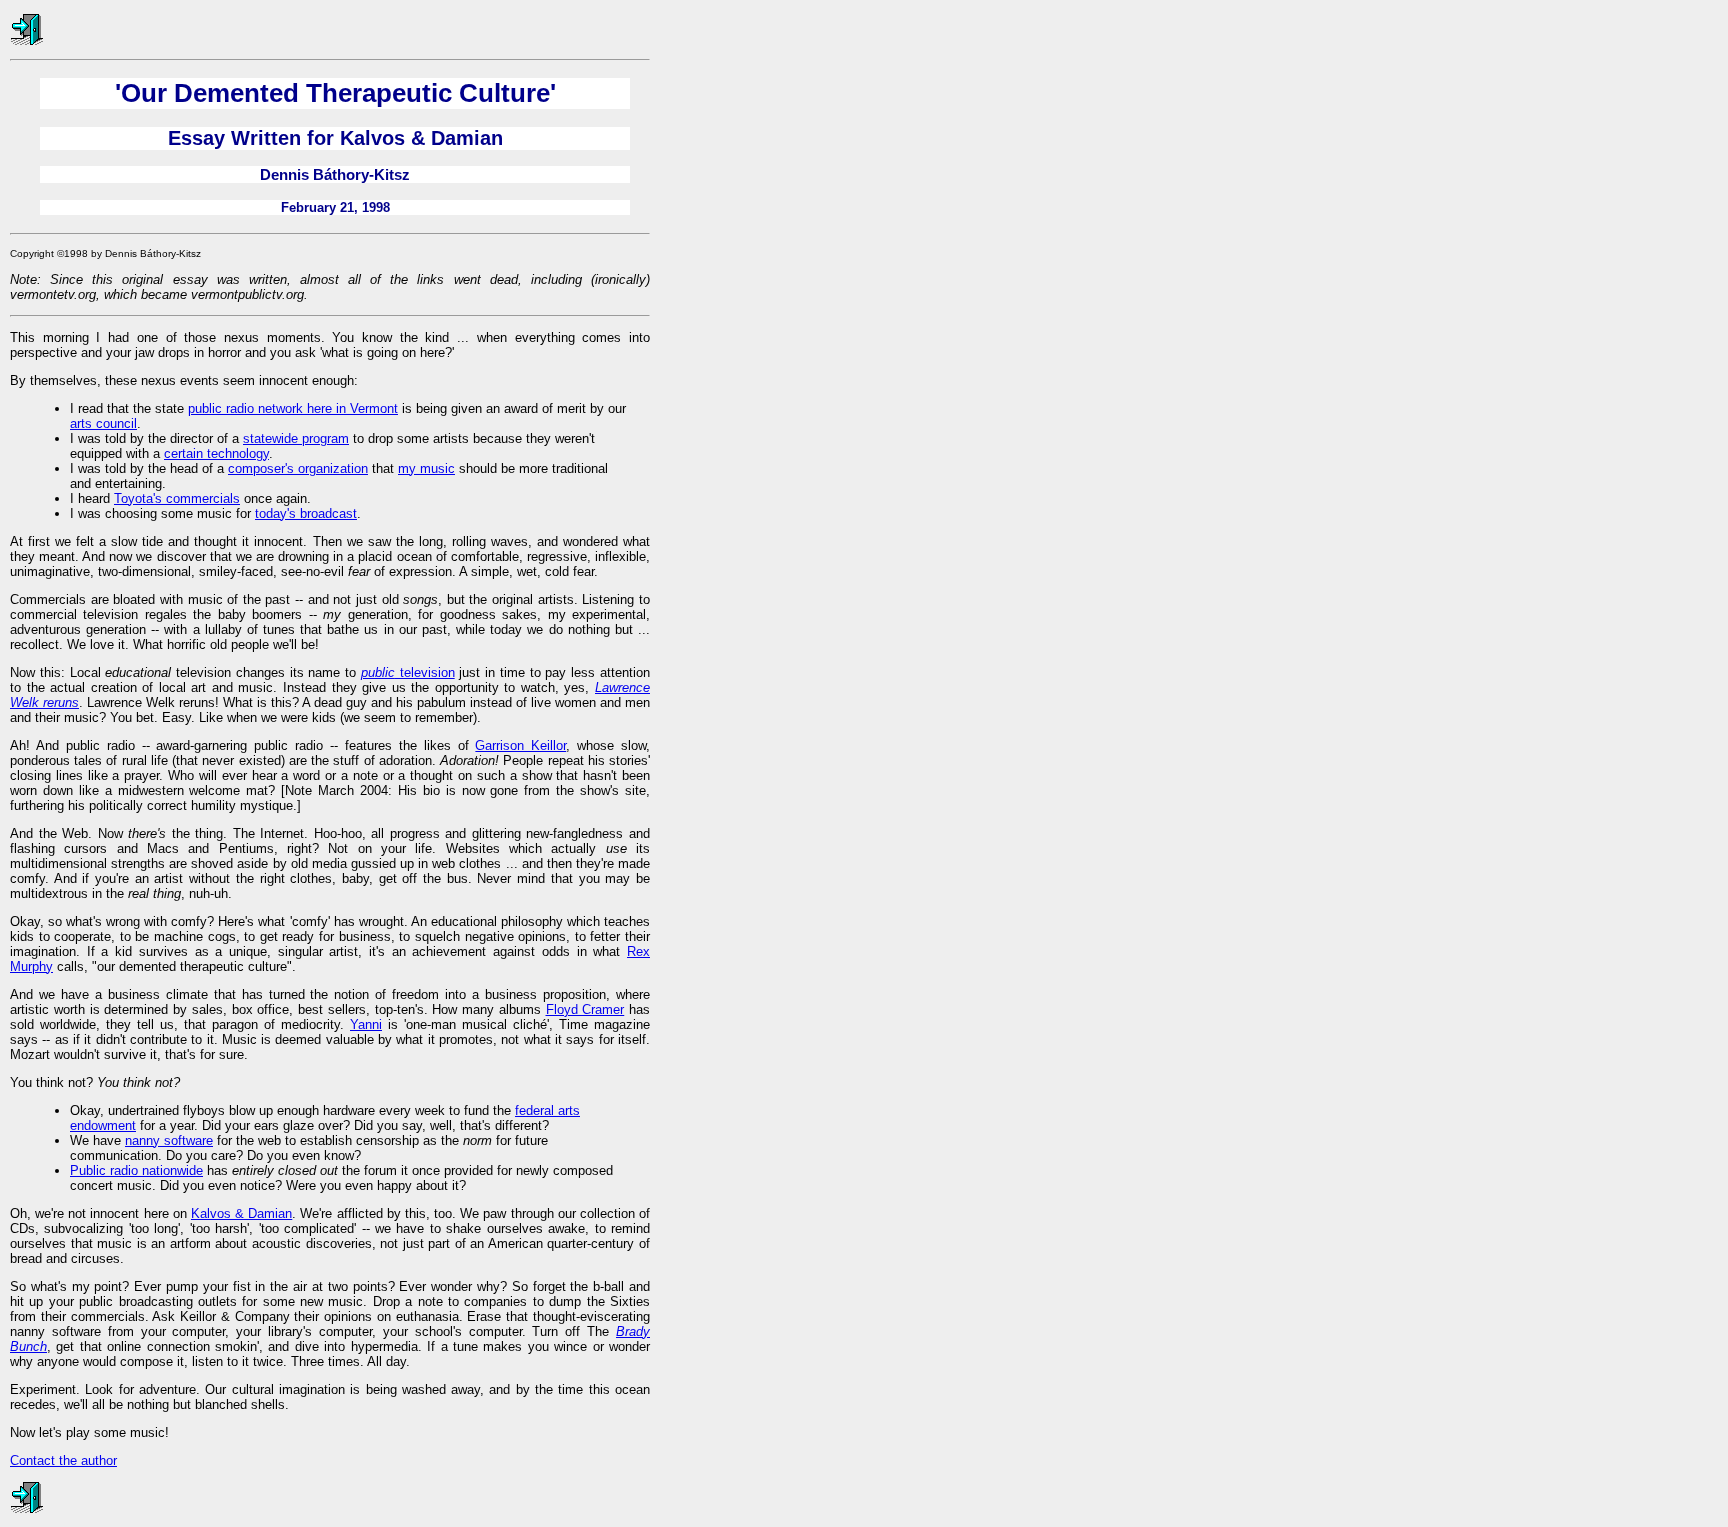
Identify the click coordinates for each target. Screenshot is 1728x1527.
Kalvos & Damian (241, 1213)
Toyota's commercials (177, 498)
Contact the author (63, 1460)
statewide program (296, 438)
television (408, 672)
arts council (103, 423)
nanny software (169, 1140)
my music (426, 468)
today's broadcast (306, 513)
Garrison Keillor (520, 745)
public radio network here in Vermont (293, 408)
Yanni (366, 1024)
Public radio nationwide (136, 1170)
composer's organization (298, 468)
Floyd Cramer (585, 1009)
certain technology (216, 453)
